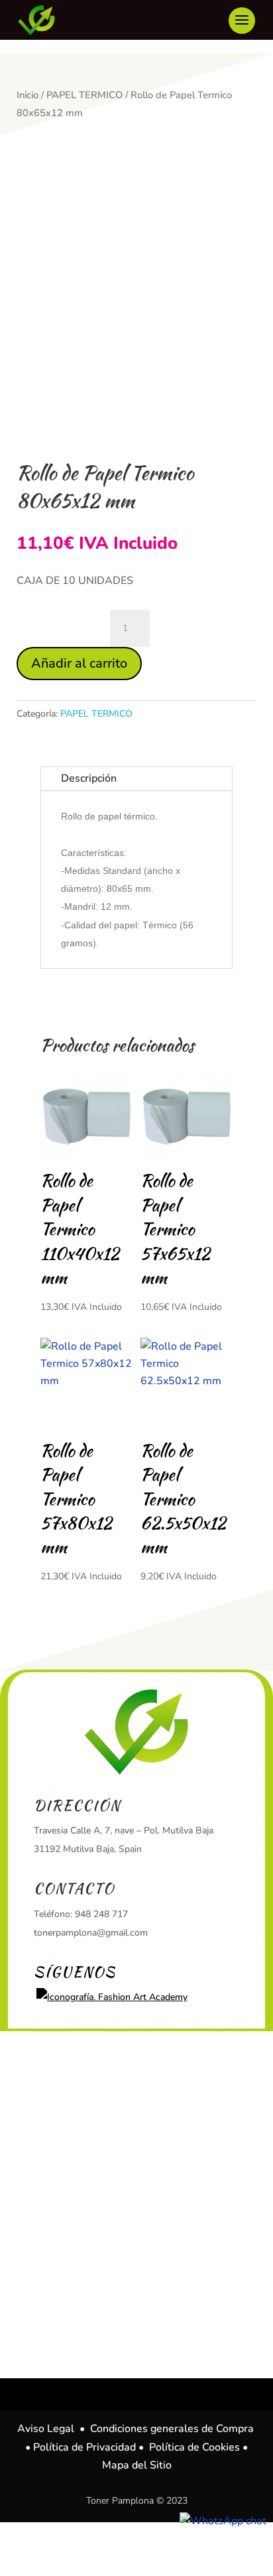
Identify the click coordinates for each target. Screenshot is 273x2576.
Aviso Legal (46, 2429)
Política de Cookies (194, 2447)
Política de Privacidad (84, 2447)
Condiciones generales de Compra (172, 2429)
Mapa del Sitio (137, 2465)
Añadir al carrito (79, 663)
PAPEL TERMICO (84, 95)
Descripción (89, 778)
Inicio (27, 95)
